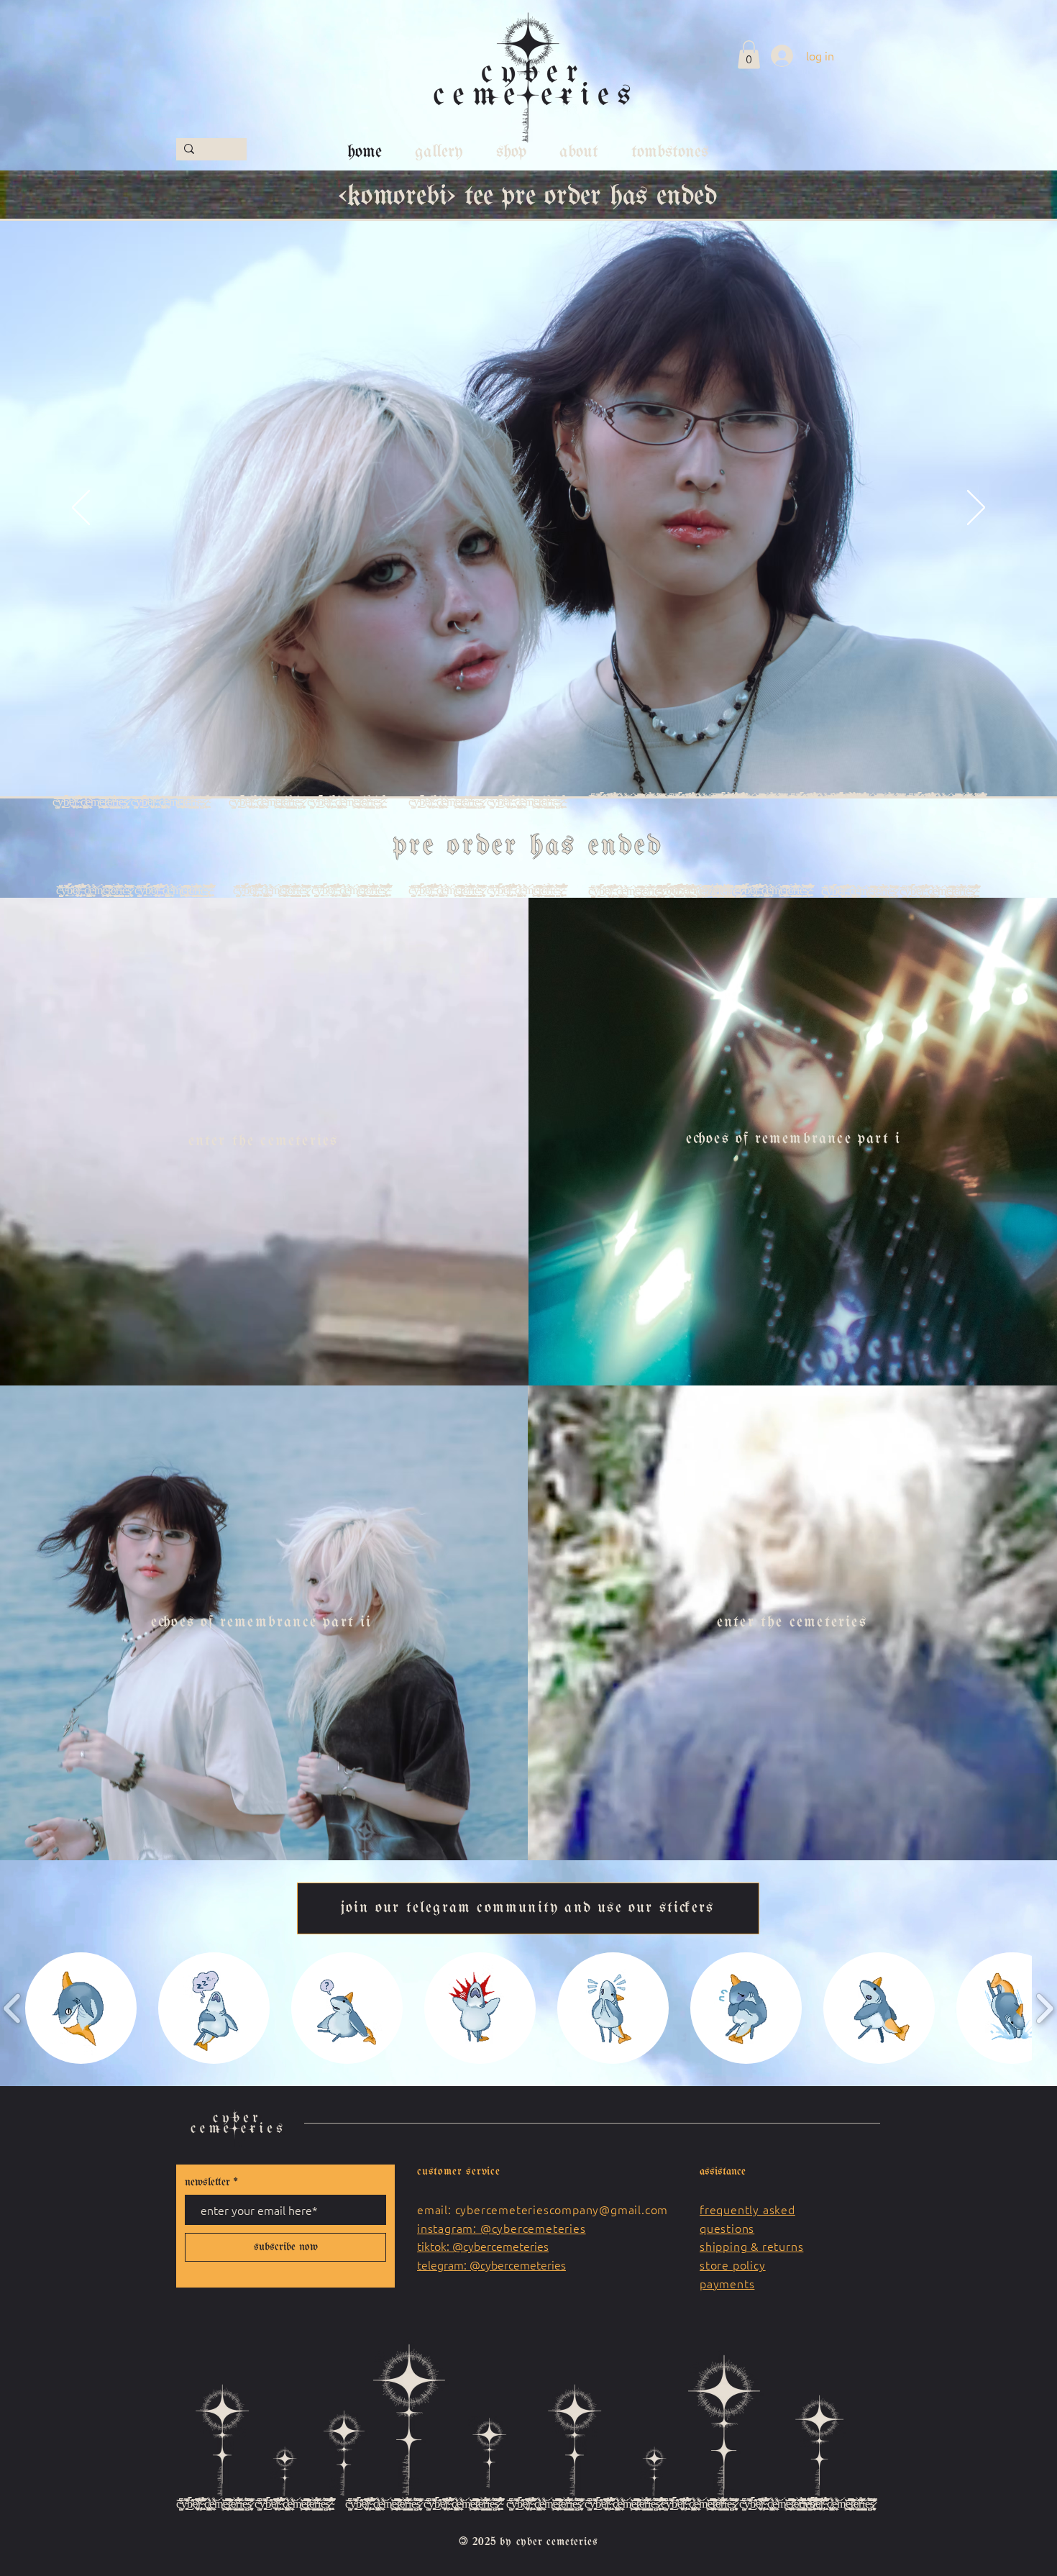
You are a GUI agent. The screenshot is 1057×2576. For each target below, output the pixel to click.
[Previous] (81, 509)
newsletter (207, 2183)
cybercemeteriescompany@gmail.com (562, 2209)
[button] (749, 54)
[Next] (976, 509)
